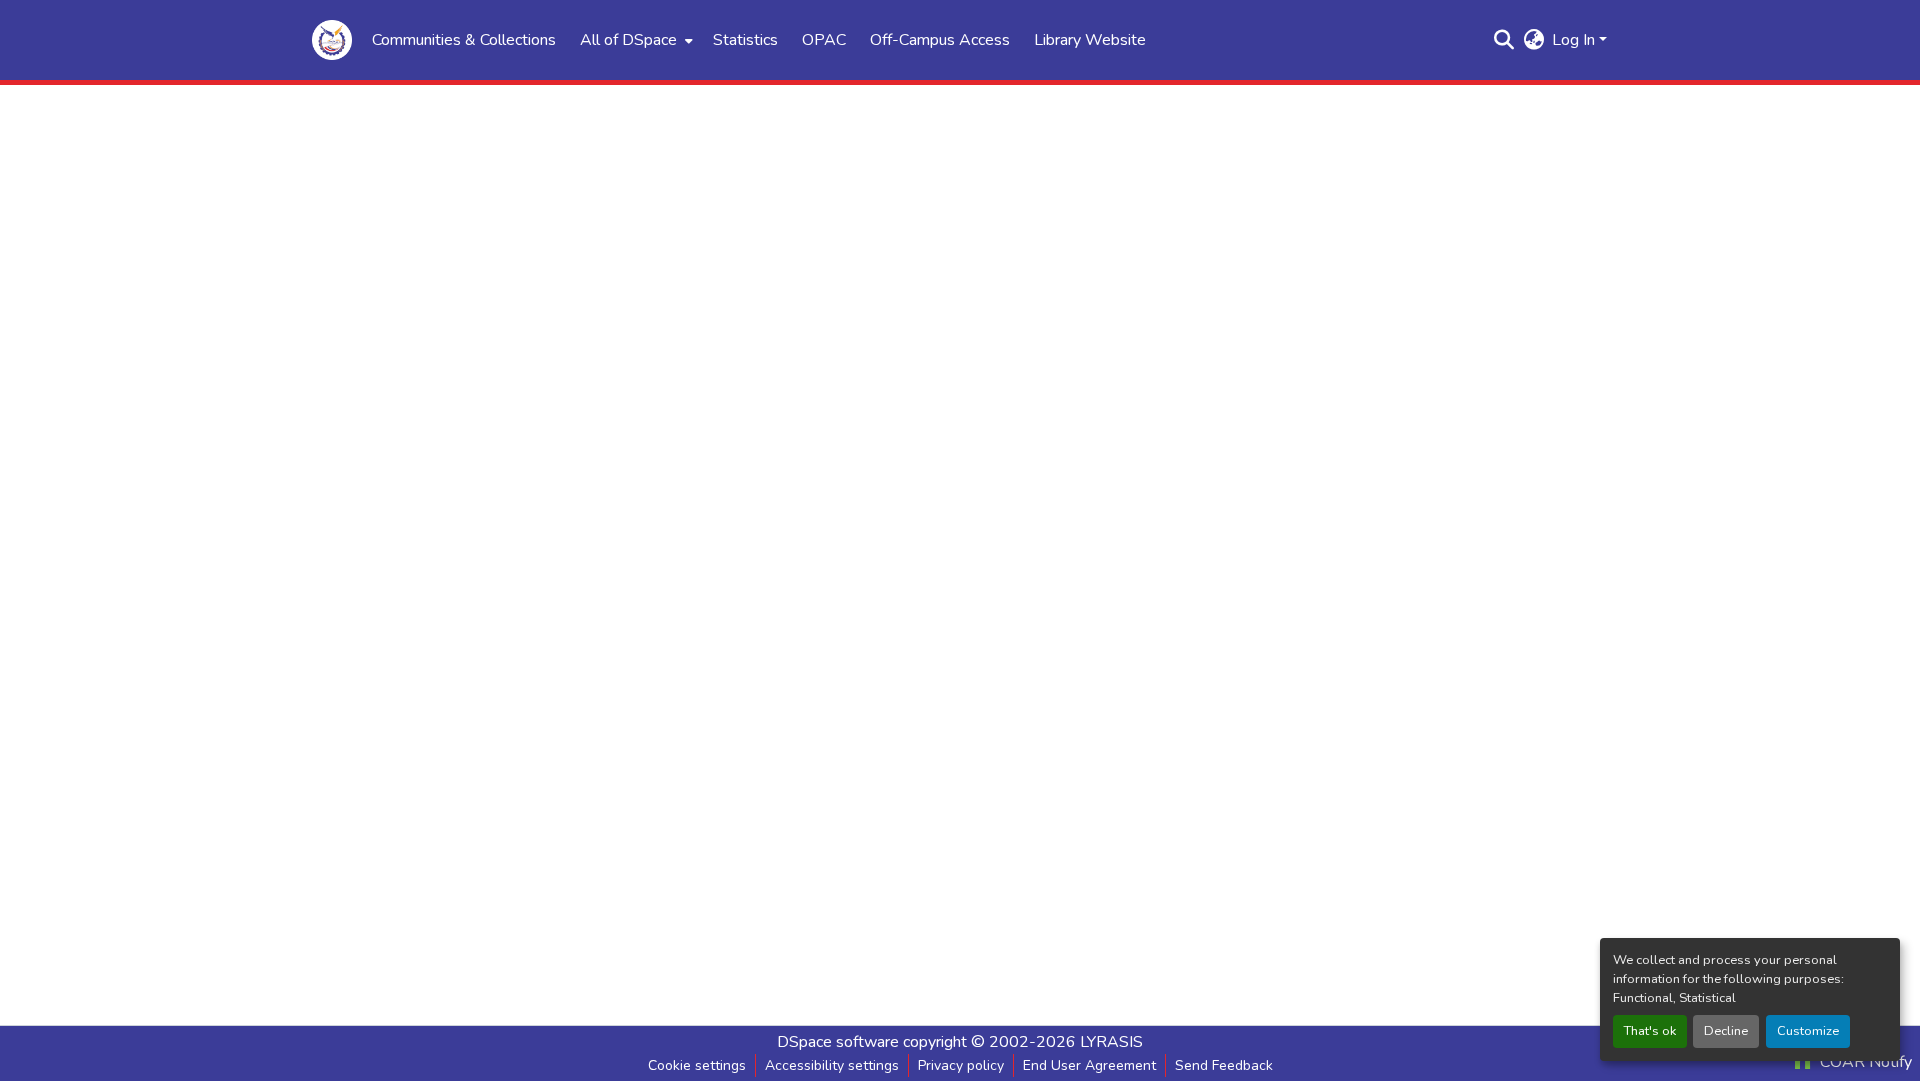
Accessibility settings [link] (832, 1065)
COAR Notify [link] (1864, 1062)
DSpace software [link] (838, 1042)
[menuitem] (634, 40)
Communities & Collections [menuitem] (464, 40)
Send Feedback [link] (1224, 1065)
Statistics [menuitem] (745, 40)
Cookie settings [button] (697, 1065)
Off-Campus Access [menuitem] (940, 40)
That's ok (1650, 1031)
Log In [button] (1575, 40)
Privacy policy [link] (961, 1065)
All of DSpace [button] (628, 40)
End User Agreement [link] (1089, 1065)
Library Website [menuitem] (1090, 40)
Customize (1808, 1031)
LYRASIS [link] (1111, 1042)
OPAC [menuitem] (824, 40)
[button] (332, 40)
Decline (1726, 1031)
